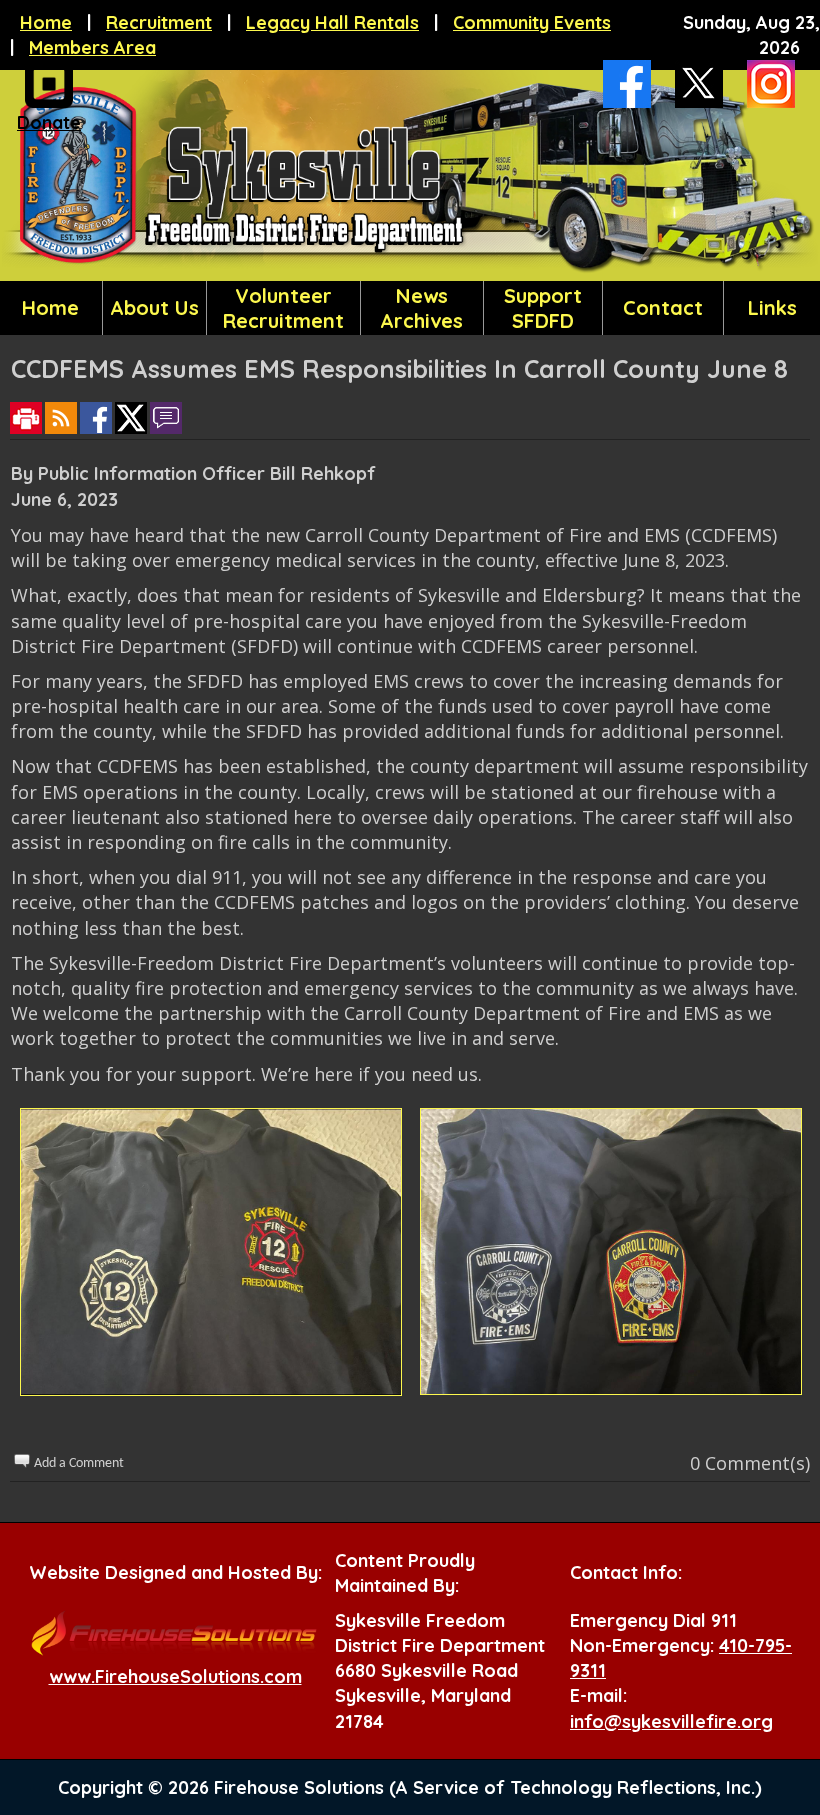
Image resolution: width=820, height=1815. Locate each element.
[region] (410, 308)
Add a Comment (79, 1463)
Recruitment (159, 22)
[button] (154, 308)
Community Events (532, 22)
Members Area (92, 47)
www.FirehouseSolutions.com (175, 1676)
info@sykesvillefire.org (671, 1721)
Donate (49, 122)
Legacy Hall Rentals (332, 22)
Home (46, 22)
